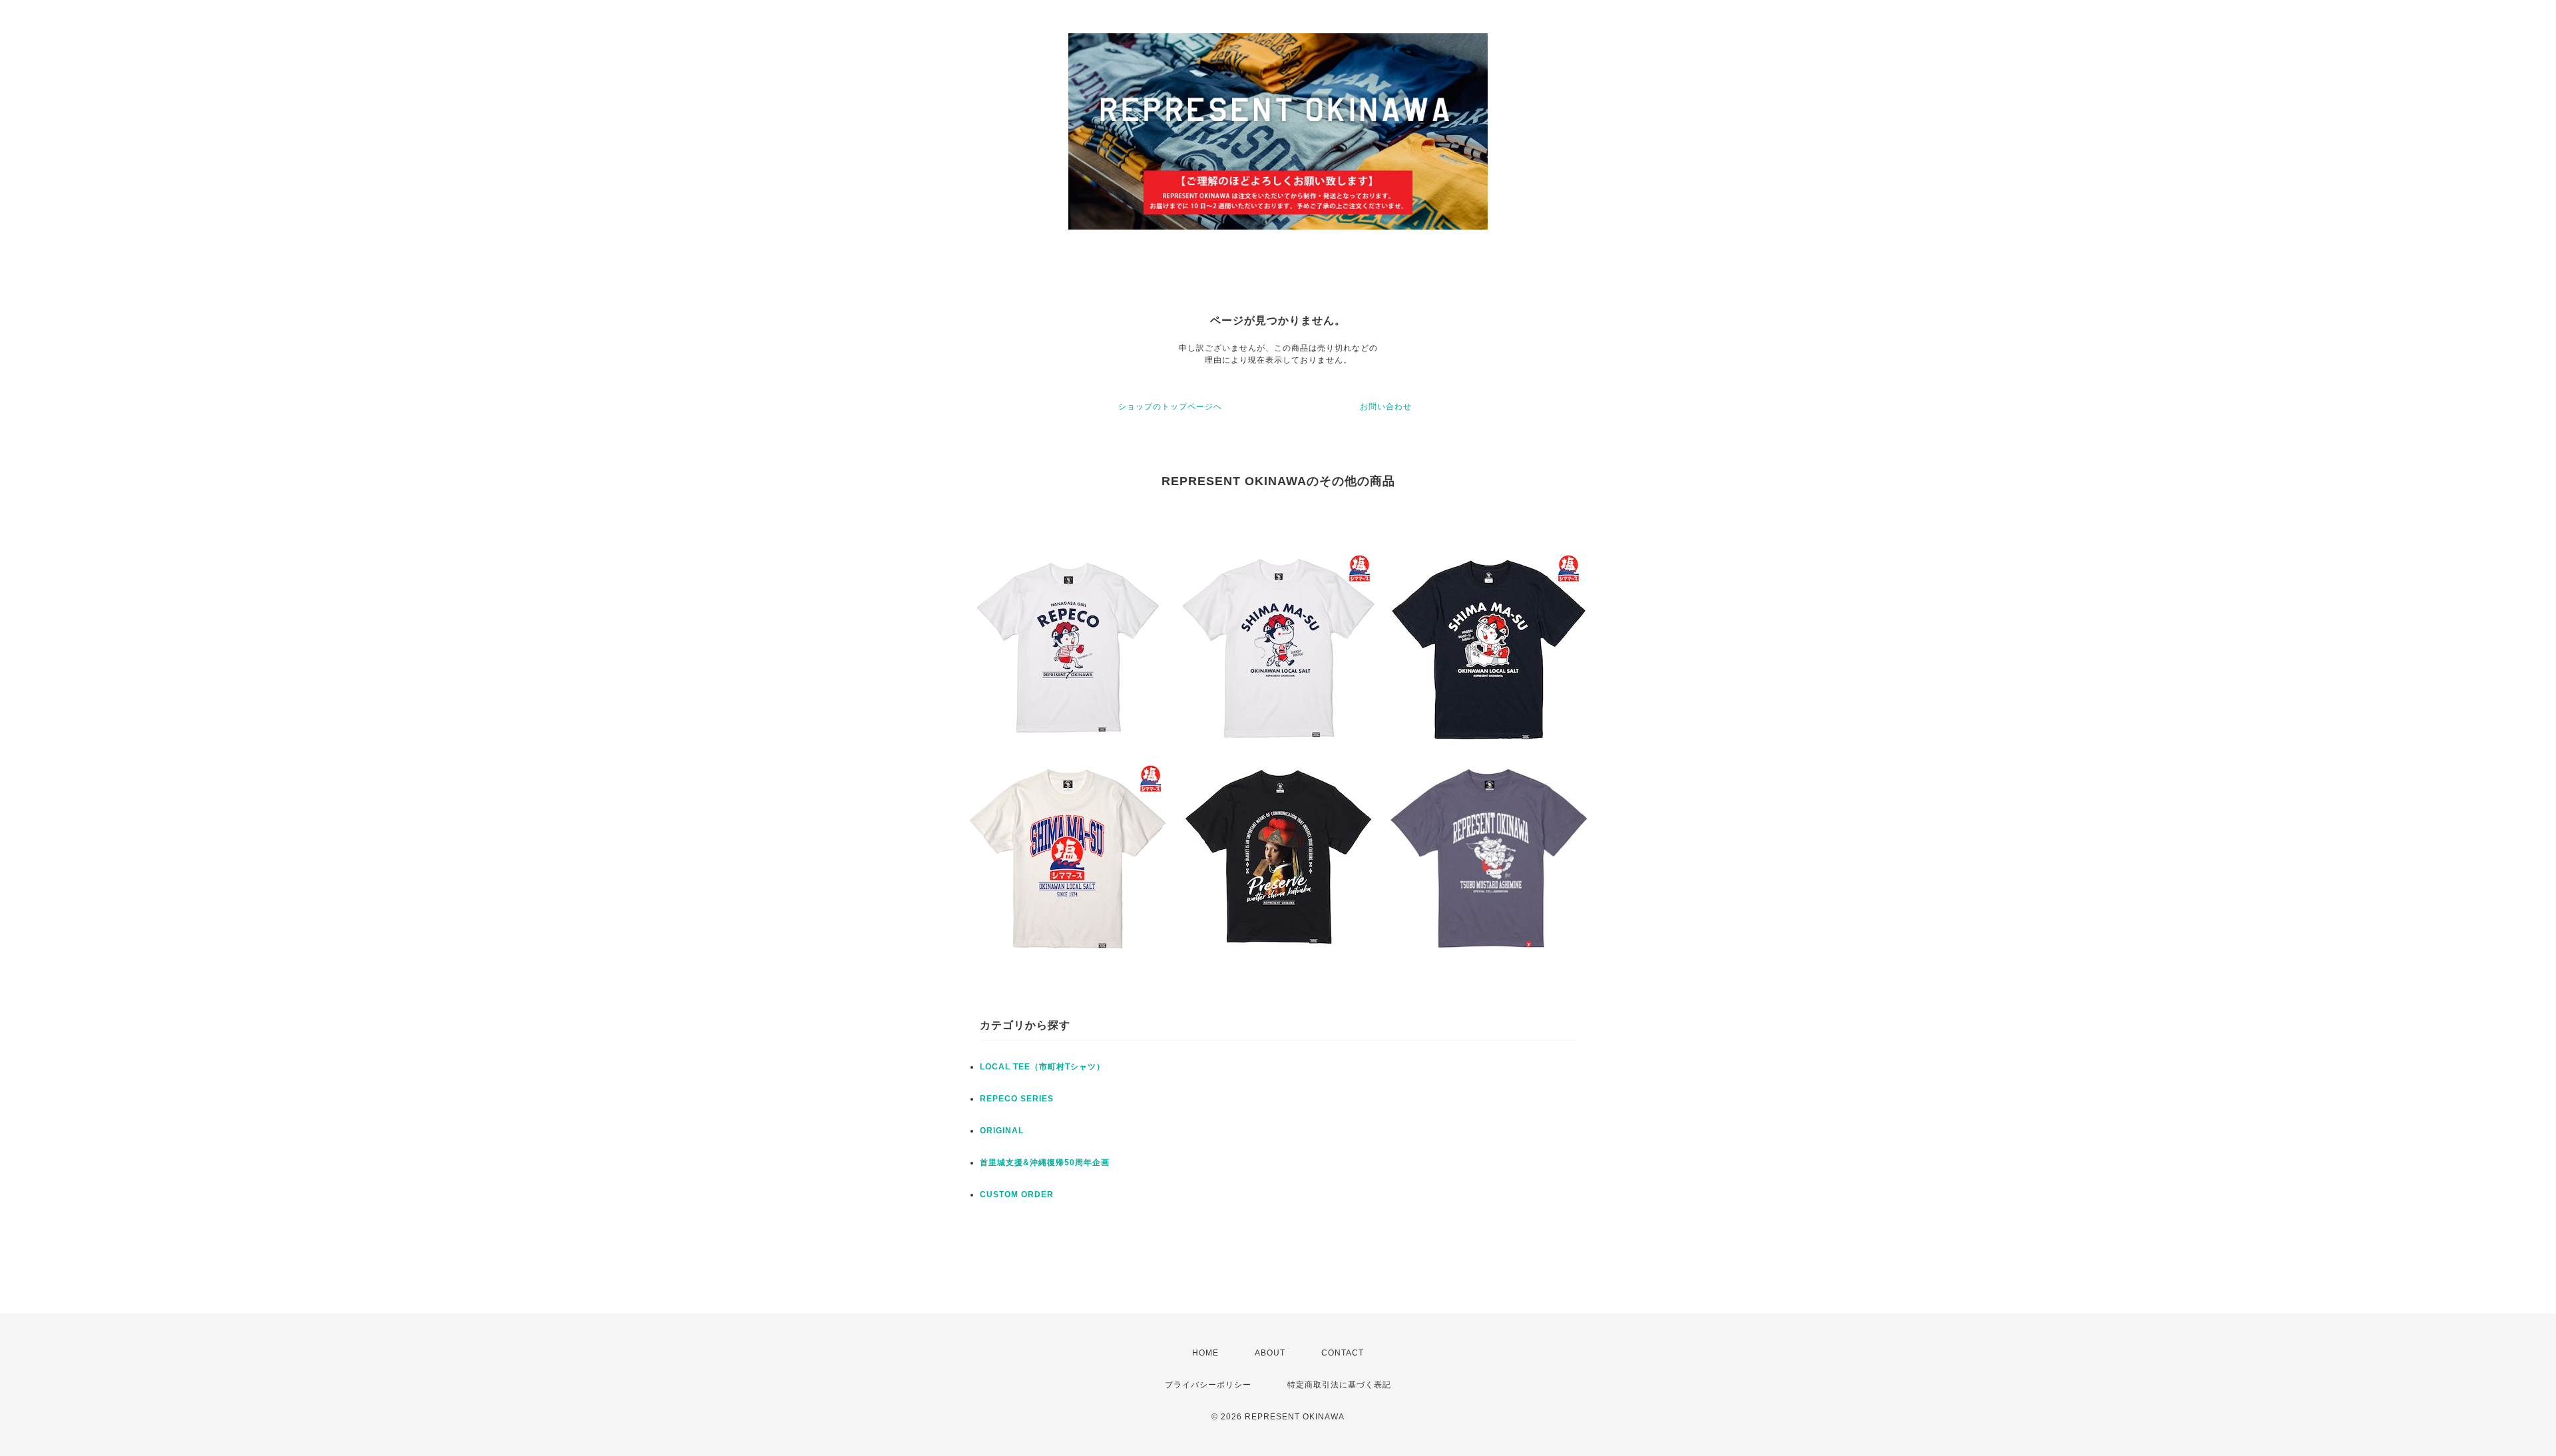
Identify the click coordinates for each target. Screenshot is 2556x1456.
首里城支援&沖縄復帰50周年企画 (1045, 1163)
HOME (1205, 1353)
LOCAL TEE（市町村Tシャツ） (1042, 1067)
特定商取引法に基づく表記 (1339, 1385)
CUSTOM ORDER (1017, 1194)
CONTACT (1343, 1353)
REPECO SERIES (1017, 1099)
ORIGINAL (1002, 1131)
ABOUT (1270, 1353)
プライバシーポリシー (1208, 1385)
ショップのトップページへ (1170, 407)
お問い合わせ (1386, 407)
